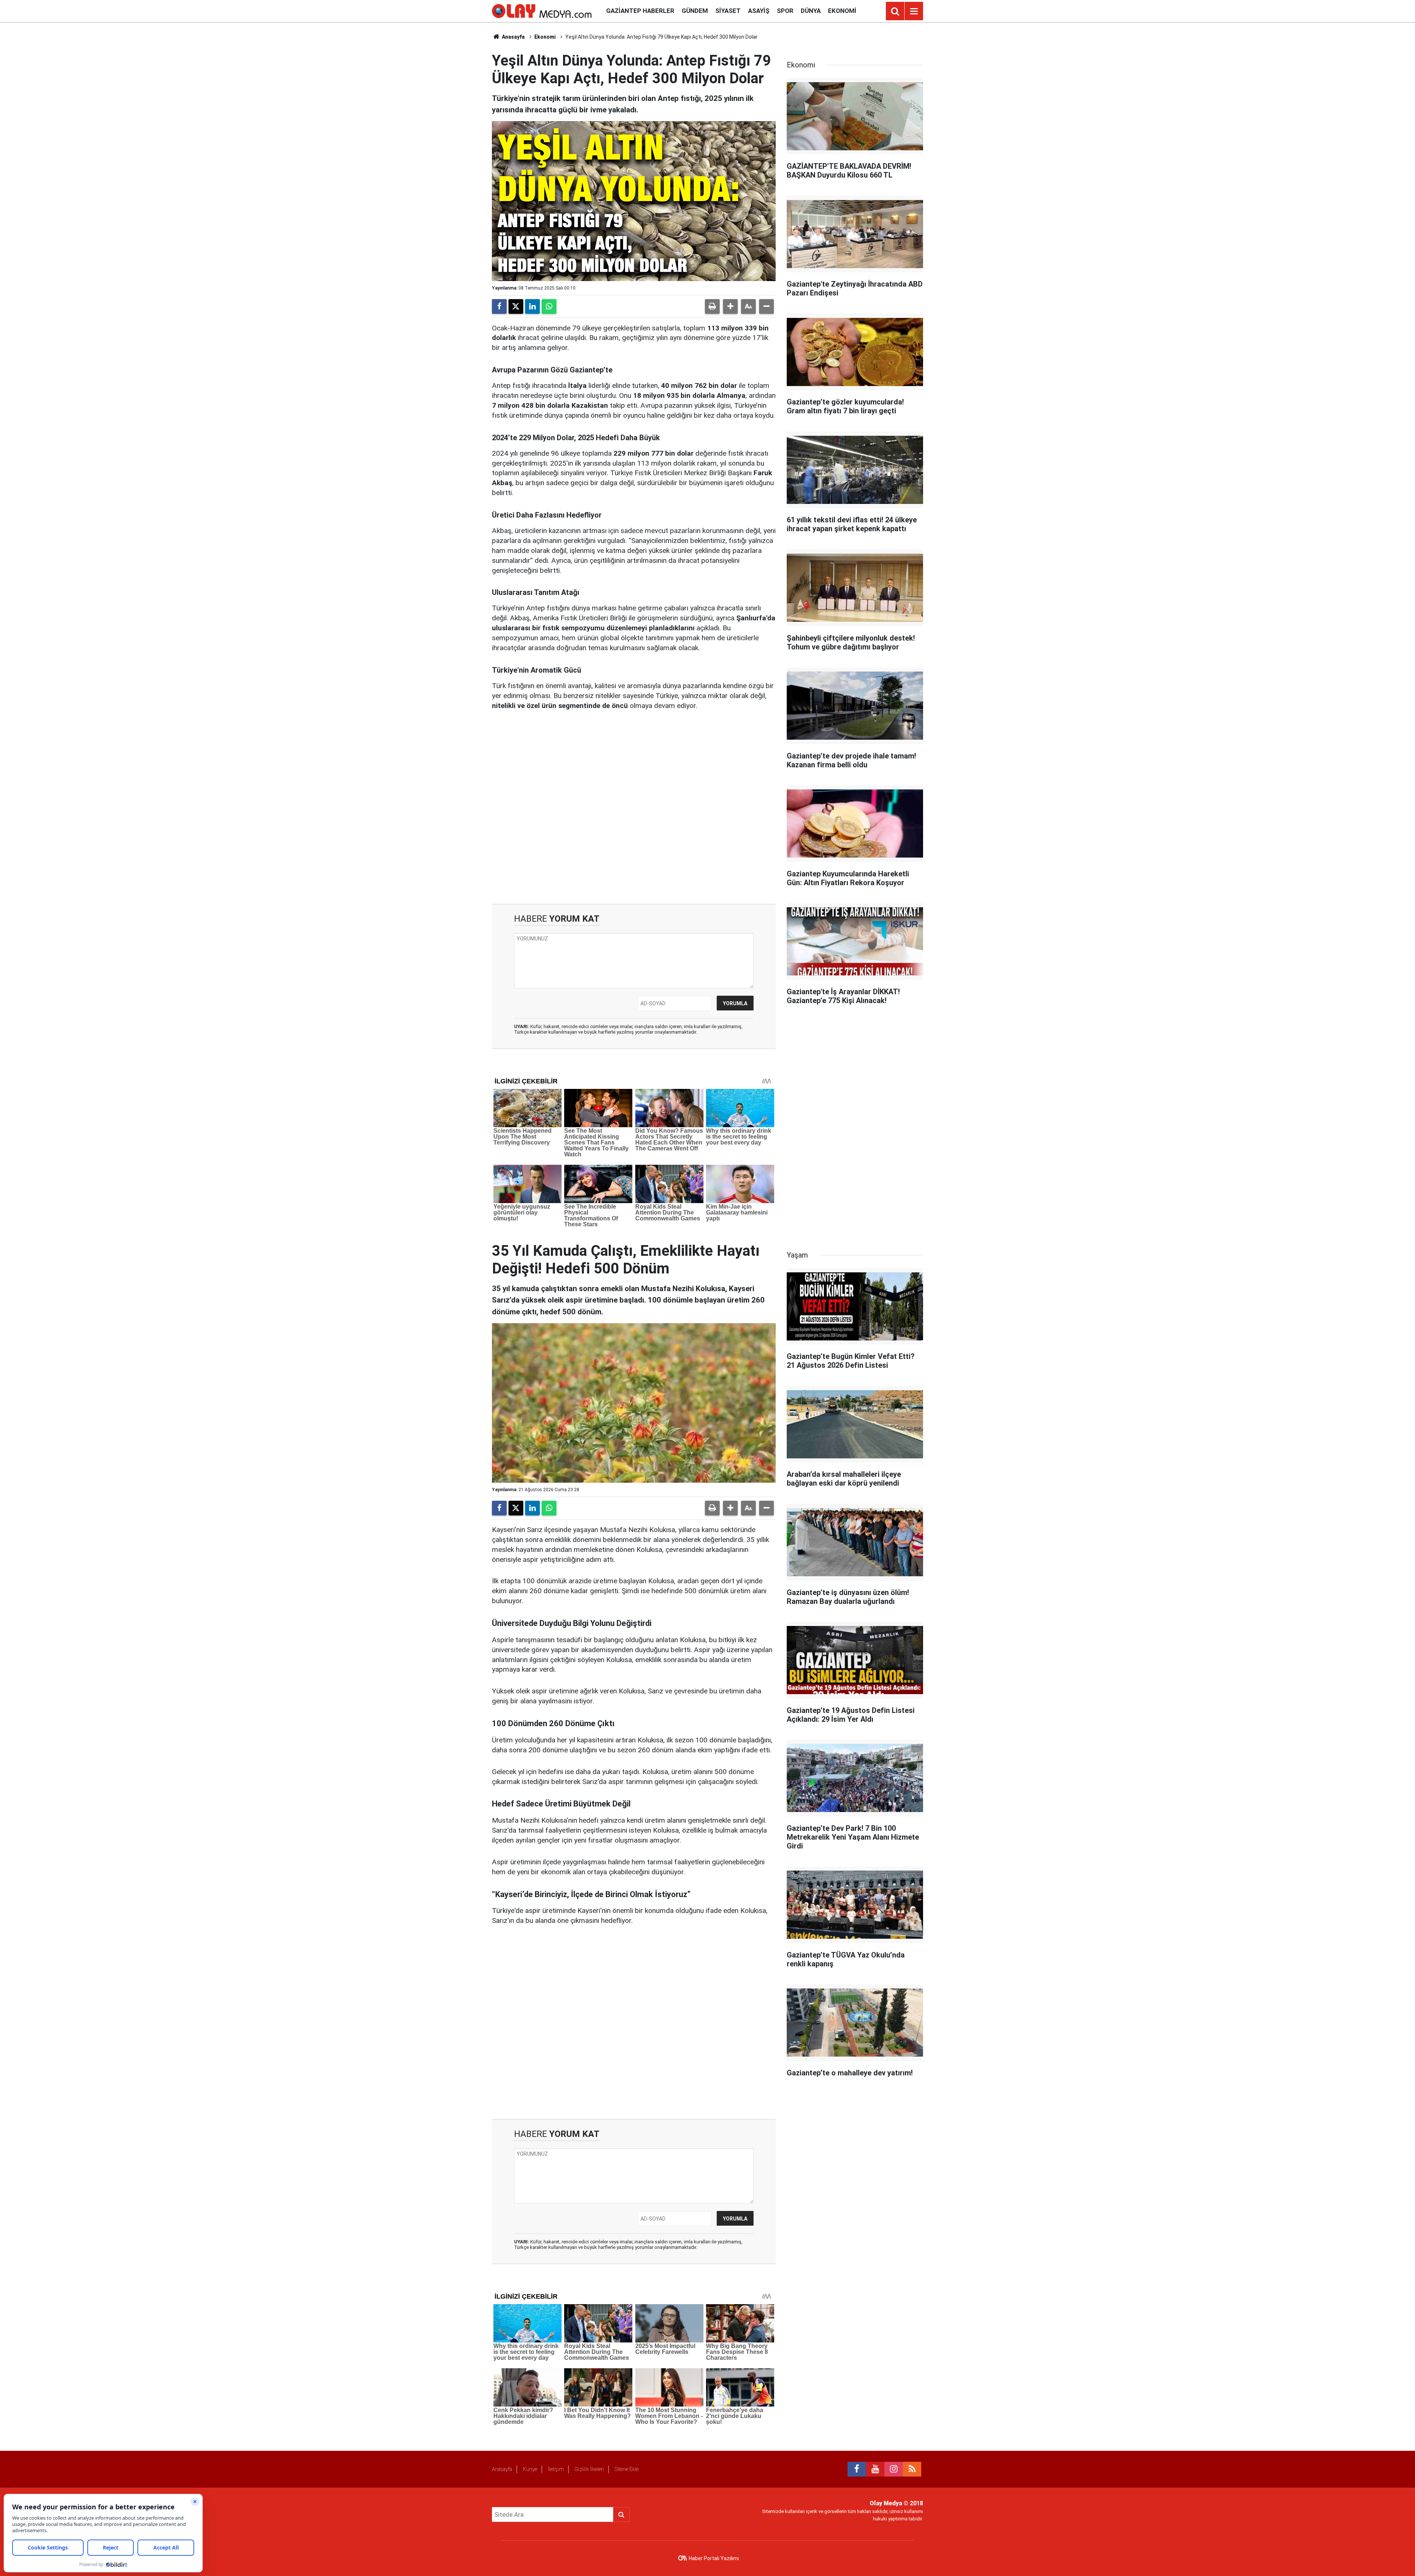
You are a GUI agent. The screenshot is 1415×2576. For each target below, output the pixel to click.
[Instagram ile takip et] (894, 2469)
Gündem (695, 11)
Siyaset (728, 11)
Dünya (811, 11)
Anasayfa (513, 37)
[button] (730, 306)
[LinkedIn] (532, 306)
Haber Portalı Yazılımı (714, 2558)
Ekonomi (842, 11)
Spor (785, 11)
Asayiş (759, 11)
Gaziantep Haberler (640, 11)
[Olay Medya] (542, 10)
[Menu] (914, 11)
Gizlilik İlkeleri (589, 2469)
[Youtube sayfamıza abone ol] (875, 2469)
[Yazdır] (712, 306)
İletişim (556, 2469)
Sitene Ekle (627, 2469)
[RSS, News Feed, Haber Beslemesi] (912, 2469)
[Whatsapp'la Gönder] (549, 306)
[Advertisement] (634, 807)
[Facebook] (499, 306)
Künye (530, 2469)
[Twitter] (516, 306)
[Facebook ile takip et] (857, 2469)
